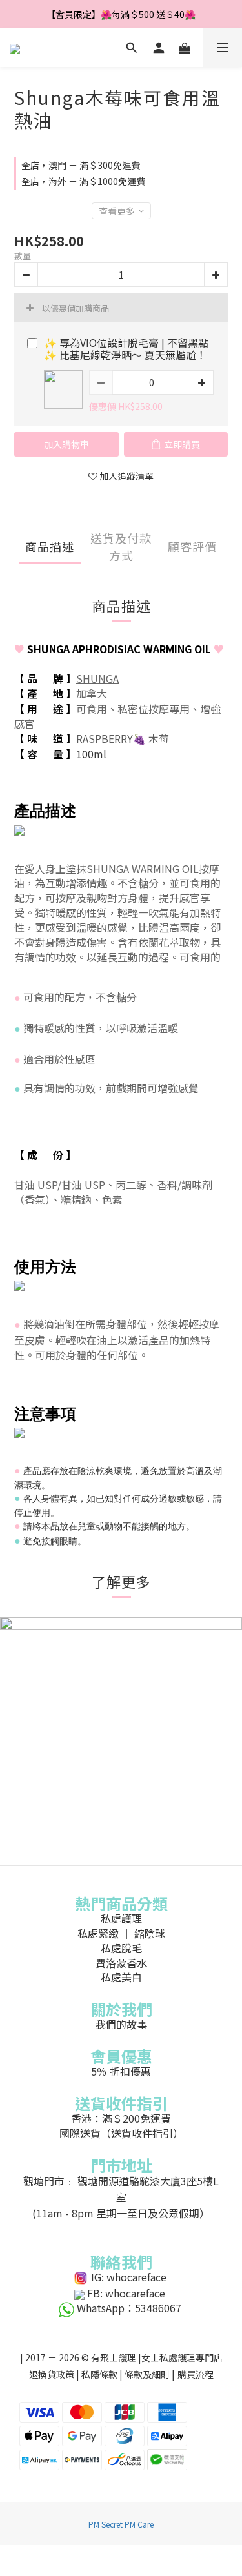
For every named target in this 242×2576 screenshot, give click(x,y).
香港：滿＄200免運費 (121, 2118)
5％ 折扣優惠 (121, 2071)
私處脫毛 (121, 1948)
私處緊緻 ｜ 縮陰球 (121, 1933)
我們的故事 (121, 2024)
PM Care (139, 2524)
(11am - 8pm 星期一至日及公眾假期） (121, 2213)
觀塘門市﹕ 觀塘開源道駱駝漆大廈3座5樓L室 (121, 2189)
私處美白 (121, 1977)
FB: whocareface (126, 2293)
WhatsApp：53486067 (129, 2308)
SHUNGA (97, 678)
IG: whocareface (129, 2277)
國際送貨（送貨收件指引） (121, 2133)
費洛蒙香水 (121, 1963)
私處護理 (121, 1918)
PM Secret (106, 2524)
